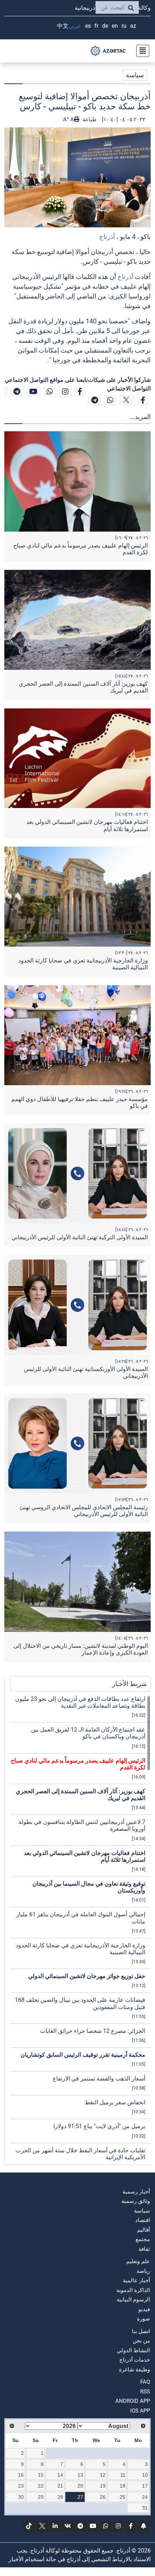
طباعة (89, 119)
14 (60, 2475)
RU (124, 26)
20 (80, 2486)
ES (88, 26)
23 (21, 2486)
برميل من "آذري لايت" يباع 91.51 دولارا (99, 2126)
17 (145, 2486)
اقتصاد (143, 2220)
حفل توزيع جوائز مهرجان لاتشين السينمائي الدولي (87, 1976)
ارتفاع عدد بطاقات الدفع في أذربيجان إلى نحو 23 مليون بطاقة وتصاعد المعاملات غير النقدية (80, 1702)
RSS (145, 2392)
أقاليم (143, 2230)
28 (60, 2497)
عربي (75, 26)
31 (145, 2508)
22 (41, 2486)
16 (21, 2475)
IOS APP (140, 2411)
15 (41, 2475)
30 (21, 2497)
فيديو (144, 2309)
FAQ (145, 2382)
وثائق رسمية (136, 2201)
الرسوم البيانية (133, 2300)
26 (103, 2497)
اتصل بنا (141, 2331)
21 (60, 2486)
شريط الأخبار (129, 1684)
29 (41, 2497)
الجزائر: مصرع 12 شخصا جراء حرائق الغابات (93, 2031)
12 (103, 2475)
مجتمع (143, 2239)
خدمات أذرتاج (135, 2360)
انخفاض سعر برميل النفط (115, 2102)
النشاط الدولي (133, 2350)
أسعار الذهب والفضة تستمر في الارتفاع (99, 2079)
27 (80, 2497)
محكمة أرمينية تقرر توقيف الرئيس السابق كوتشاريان (83, 2055)
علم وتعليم (138, 2261)
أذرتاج (107, 237)
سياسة (135, 75)
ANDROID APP (133, 2401)
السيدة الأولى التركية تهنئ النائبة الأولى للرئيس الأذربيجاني (80, 1237)
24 (145, 2497)
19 (103, 2486)
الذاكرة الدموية (133, 2290)
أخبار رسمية (136, 2192)
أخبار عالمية (136, 2280)
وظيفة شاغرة (134, 2370)
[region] (80, 1930)
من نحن (141, 2341)
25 (123, 2497)
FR (96, 26)
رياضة (143, 2271)
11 (123, 2475)
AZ (133, 26)
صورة (143, 2319)
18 (123, 2486)
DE (105, 26)
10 (145, 2475)
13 (80, 2475)
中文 (63, 26)
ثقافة (144, 2249)
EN (115, 26)
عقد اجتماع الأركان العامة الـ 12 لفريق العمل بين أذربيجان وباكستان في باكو (88, 1733)
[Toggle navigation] (141, 51)
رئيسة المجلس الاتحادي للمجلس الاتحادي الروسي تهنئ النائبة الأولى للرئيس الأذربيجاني (84, 1511)
